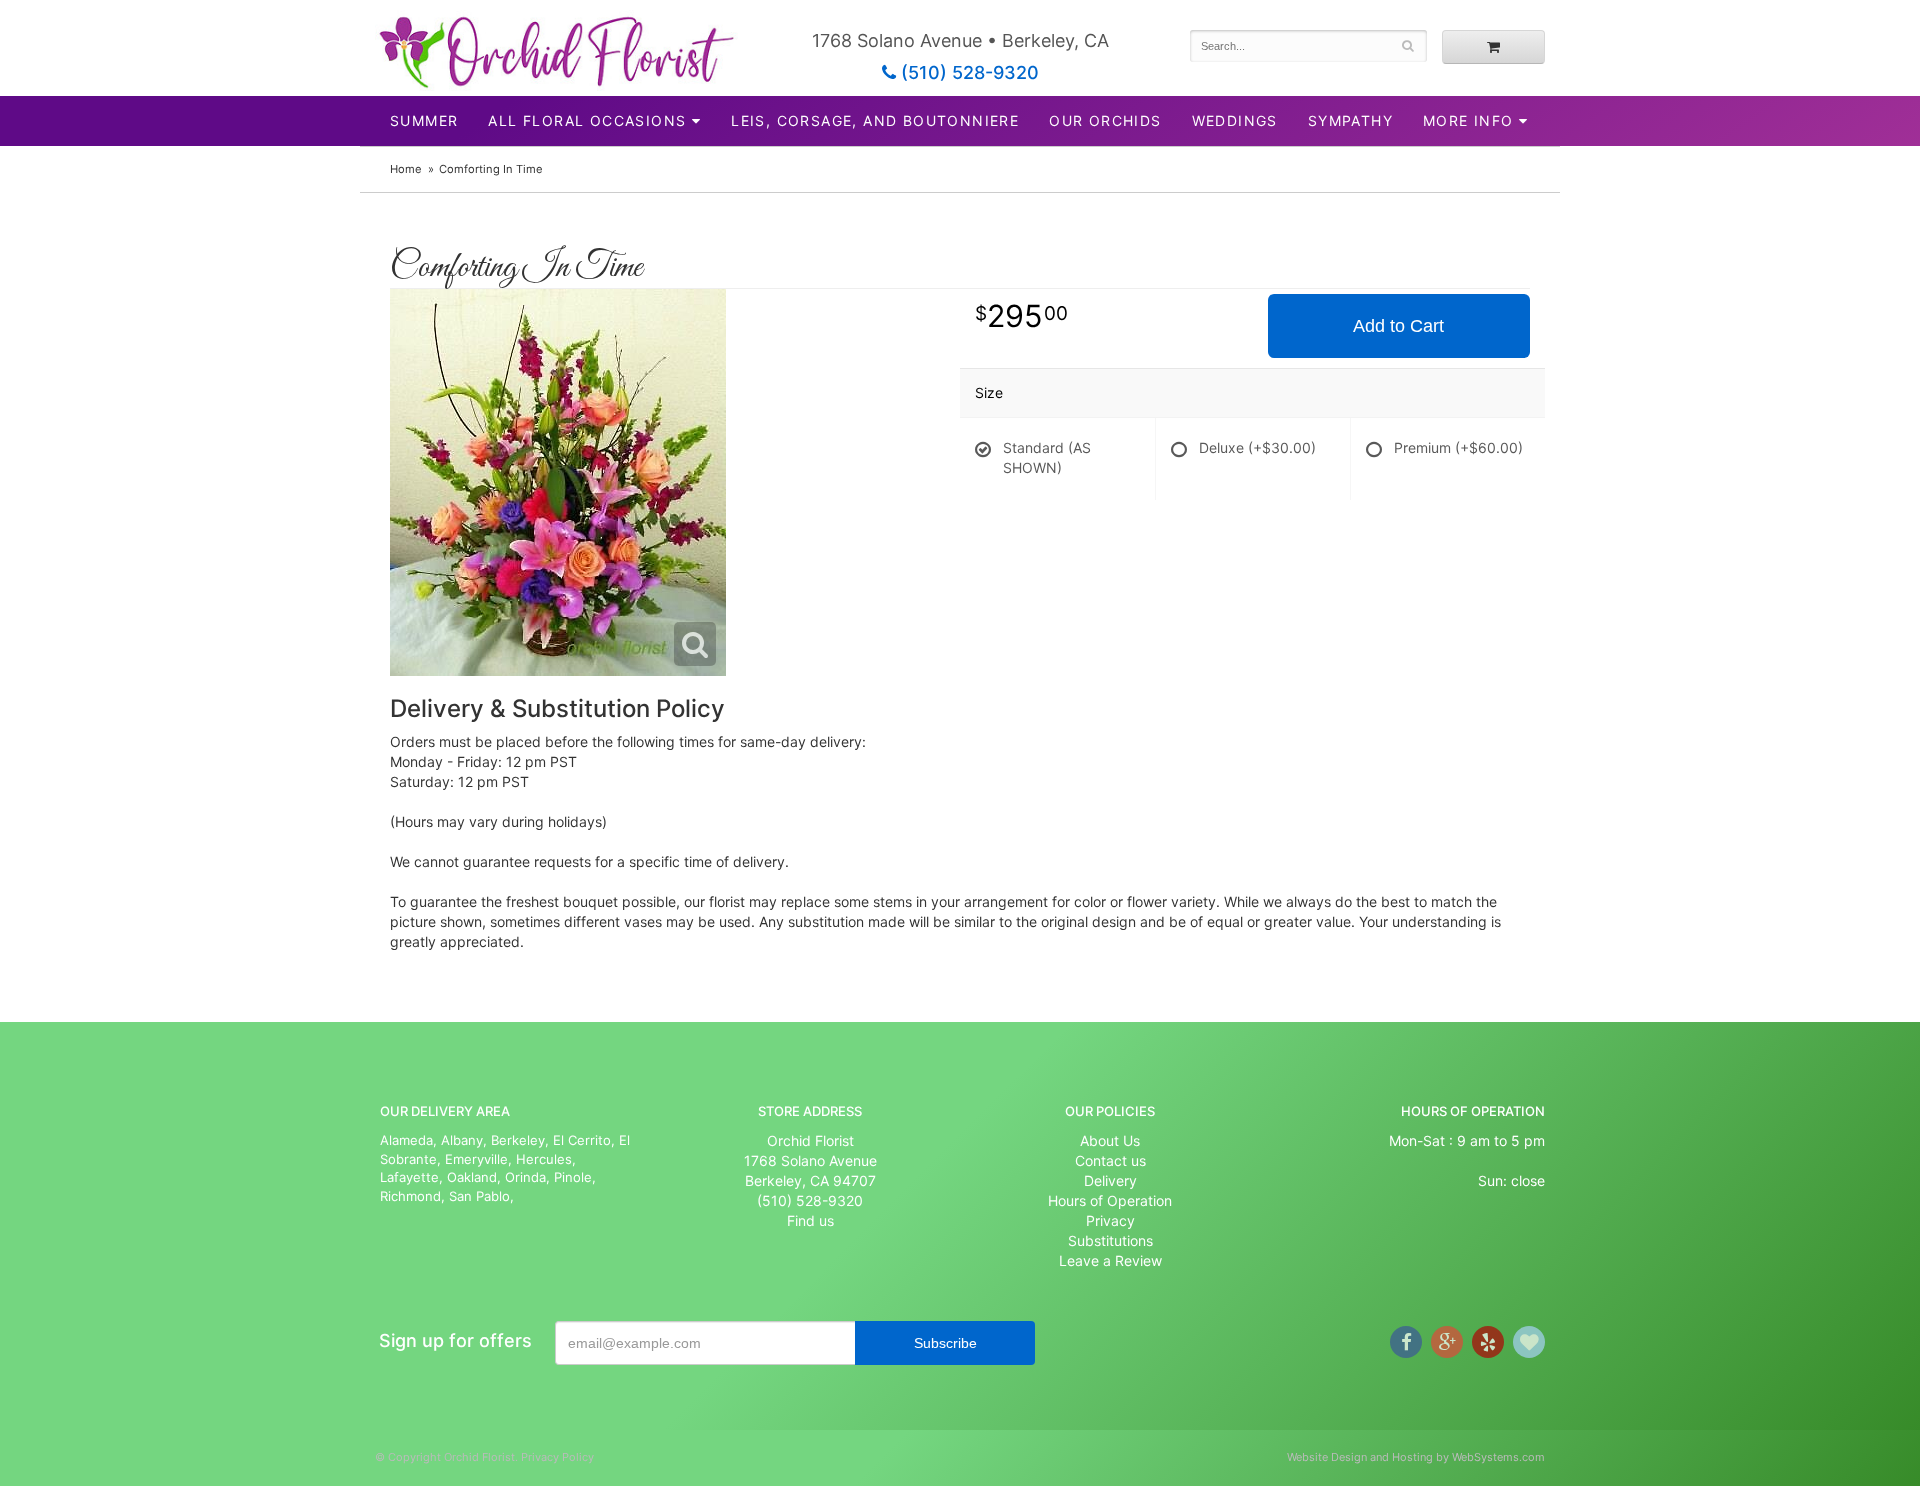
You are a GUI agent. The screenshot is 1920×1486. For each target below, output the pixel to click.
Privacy (1110, 1220)
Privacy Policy (557, 1457)
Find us (810, 1220)
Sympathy (1350, 120)
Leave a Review (1110, 1260)
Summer (424, 120)
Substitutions (1110, 1240)
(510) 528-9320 (967, 72)
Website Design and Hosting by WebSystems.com (1416, 1457)
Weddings (1235, 120)
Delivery (1110, 1180)
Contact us (1110, 1160)
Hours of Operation (1110, 1200)
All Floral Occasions (587, 120)
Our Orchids (1105, 120)
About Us (1110, 1140)
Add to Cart (1398, 326)
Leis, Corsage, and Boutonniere (875, 120)
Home (406, 169)
